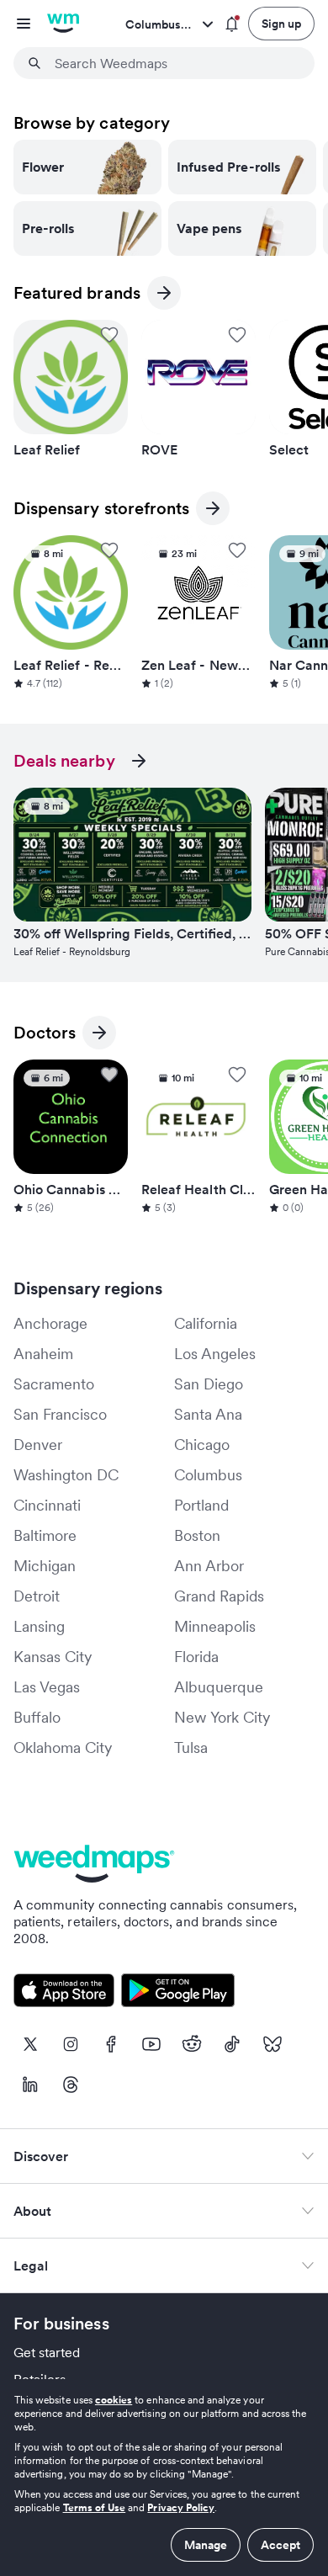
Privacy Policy (181, 2507)
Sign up (281, 24)
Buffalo (37, 1717)
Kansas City (53, 1657)
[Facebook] (111, 2044)
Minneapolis (215, 1626)
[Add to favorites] (109, 335)
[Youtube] (151, 2044)
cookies (114, 2400)
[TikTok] (232, 2044)
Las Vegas (47, 1687)
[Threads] (71, 2085)
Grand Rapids (219, 1596)
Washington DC (66, 1475)
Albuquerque (219, 1687)
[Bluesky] (272, 2044)
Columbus (208, 1475)
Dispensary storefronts (101, 511)
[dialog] (164, 2478)
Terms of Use (95, 2507)
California (206, 1323)
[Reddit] (192, 2044)
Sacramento (54, 1384)
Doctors (45, 1036)
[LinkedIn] (30, 2085)
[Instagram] (71, 2044)
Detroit (37, 1596)
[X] (30, 2044)
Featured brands (77, 296)
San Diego (209, 1384)
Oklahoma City (63, 1747)
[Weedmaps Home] (63, 24)
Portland (201, 1505)
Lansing (39, 1626)
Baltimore (45, 1535)
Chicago (202, 1445)
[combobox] (174, 63)
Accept (280, 2545)
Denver (38, 1445)
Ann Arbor (209, 1566)
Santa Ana (208, 1414)
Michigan (45, 1566)
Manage (206, 2545)
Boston (197, 1535)
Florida (196, 1657)
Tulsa (191, 1747)
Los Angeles (215, 1354)
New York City (222, 1717)
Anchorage (50, 1323)
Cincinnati (47, 1505)
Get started (47, 2352)
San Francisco (60, 1414)
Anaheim (43, 1354)
